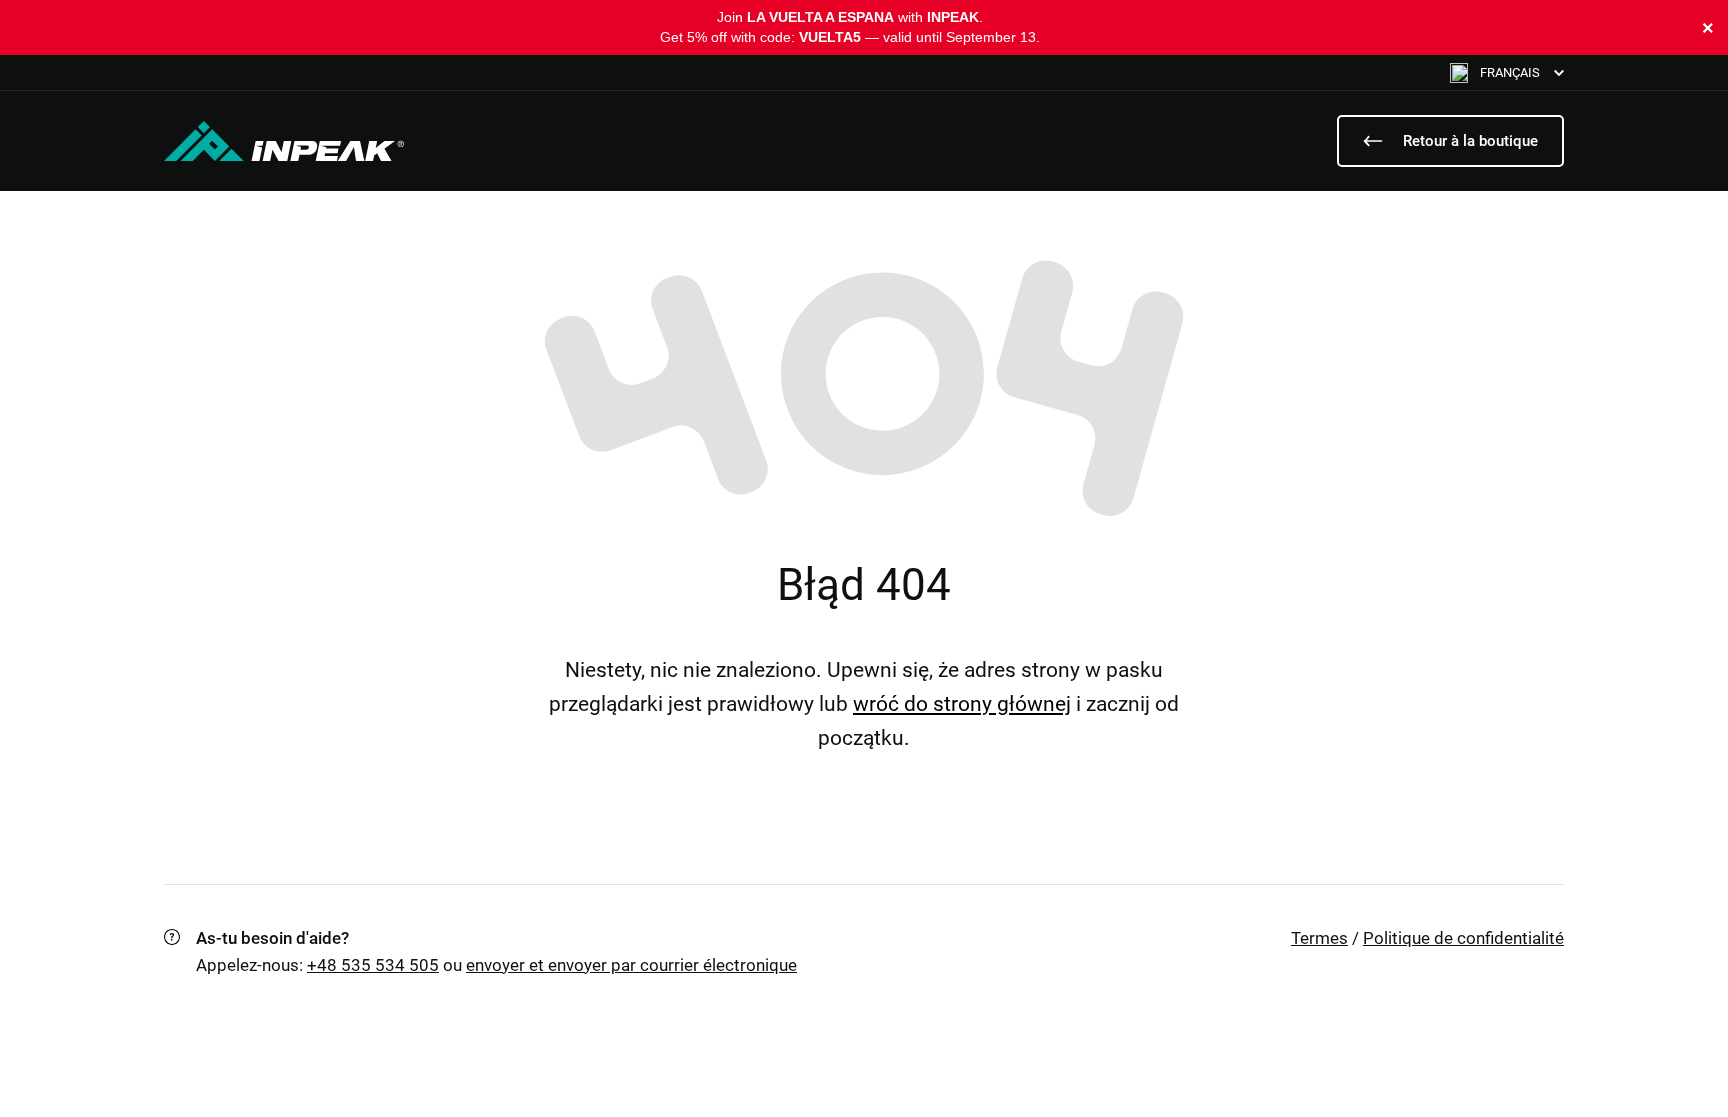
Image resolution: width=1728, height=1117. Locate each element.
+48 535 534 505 (373, 965)
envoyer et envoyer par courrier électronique (631, 965)
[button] (1507, 72)
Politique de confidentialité (1463, 938)
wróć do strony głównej (962, 704)
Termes (1319, 938)
